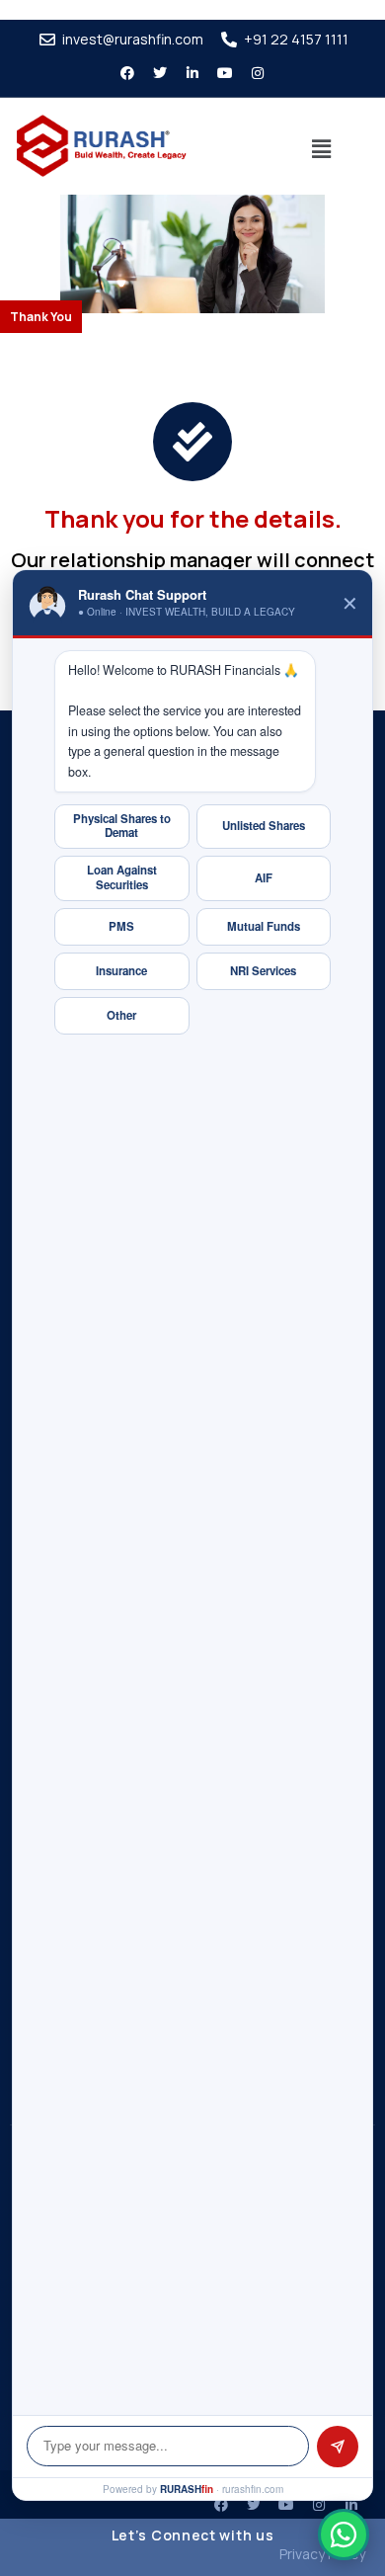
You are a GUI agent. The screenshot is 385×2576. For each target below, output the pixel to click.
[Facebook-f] (127, 73)
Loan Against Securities (122, 877)
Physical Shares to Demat (122, 826)
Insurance (121, 971)
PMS (121, 926)
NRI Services (263, 971)
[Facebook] (221, 2505)
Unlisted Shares (264, 826)
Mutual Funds (264, 926)
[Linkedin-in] (192, 73)
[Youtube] (225, 73)
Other (121, 1015)
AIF (264, 878)
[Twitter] (160, 73)
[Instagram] (258, 73)
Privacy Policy (322, 2554)
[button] (322, 149)
